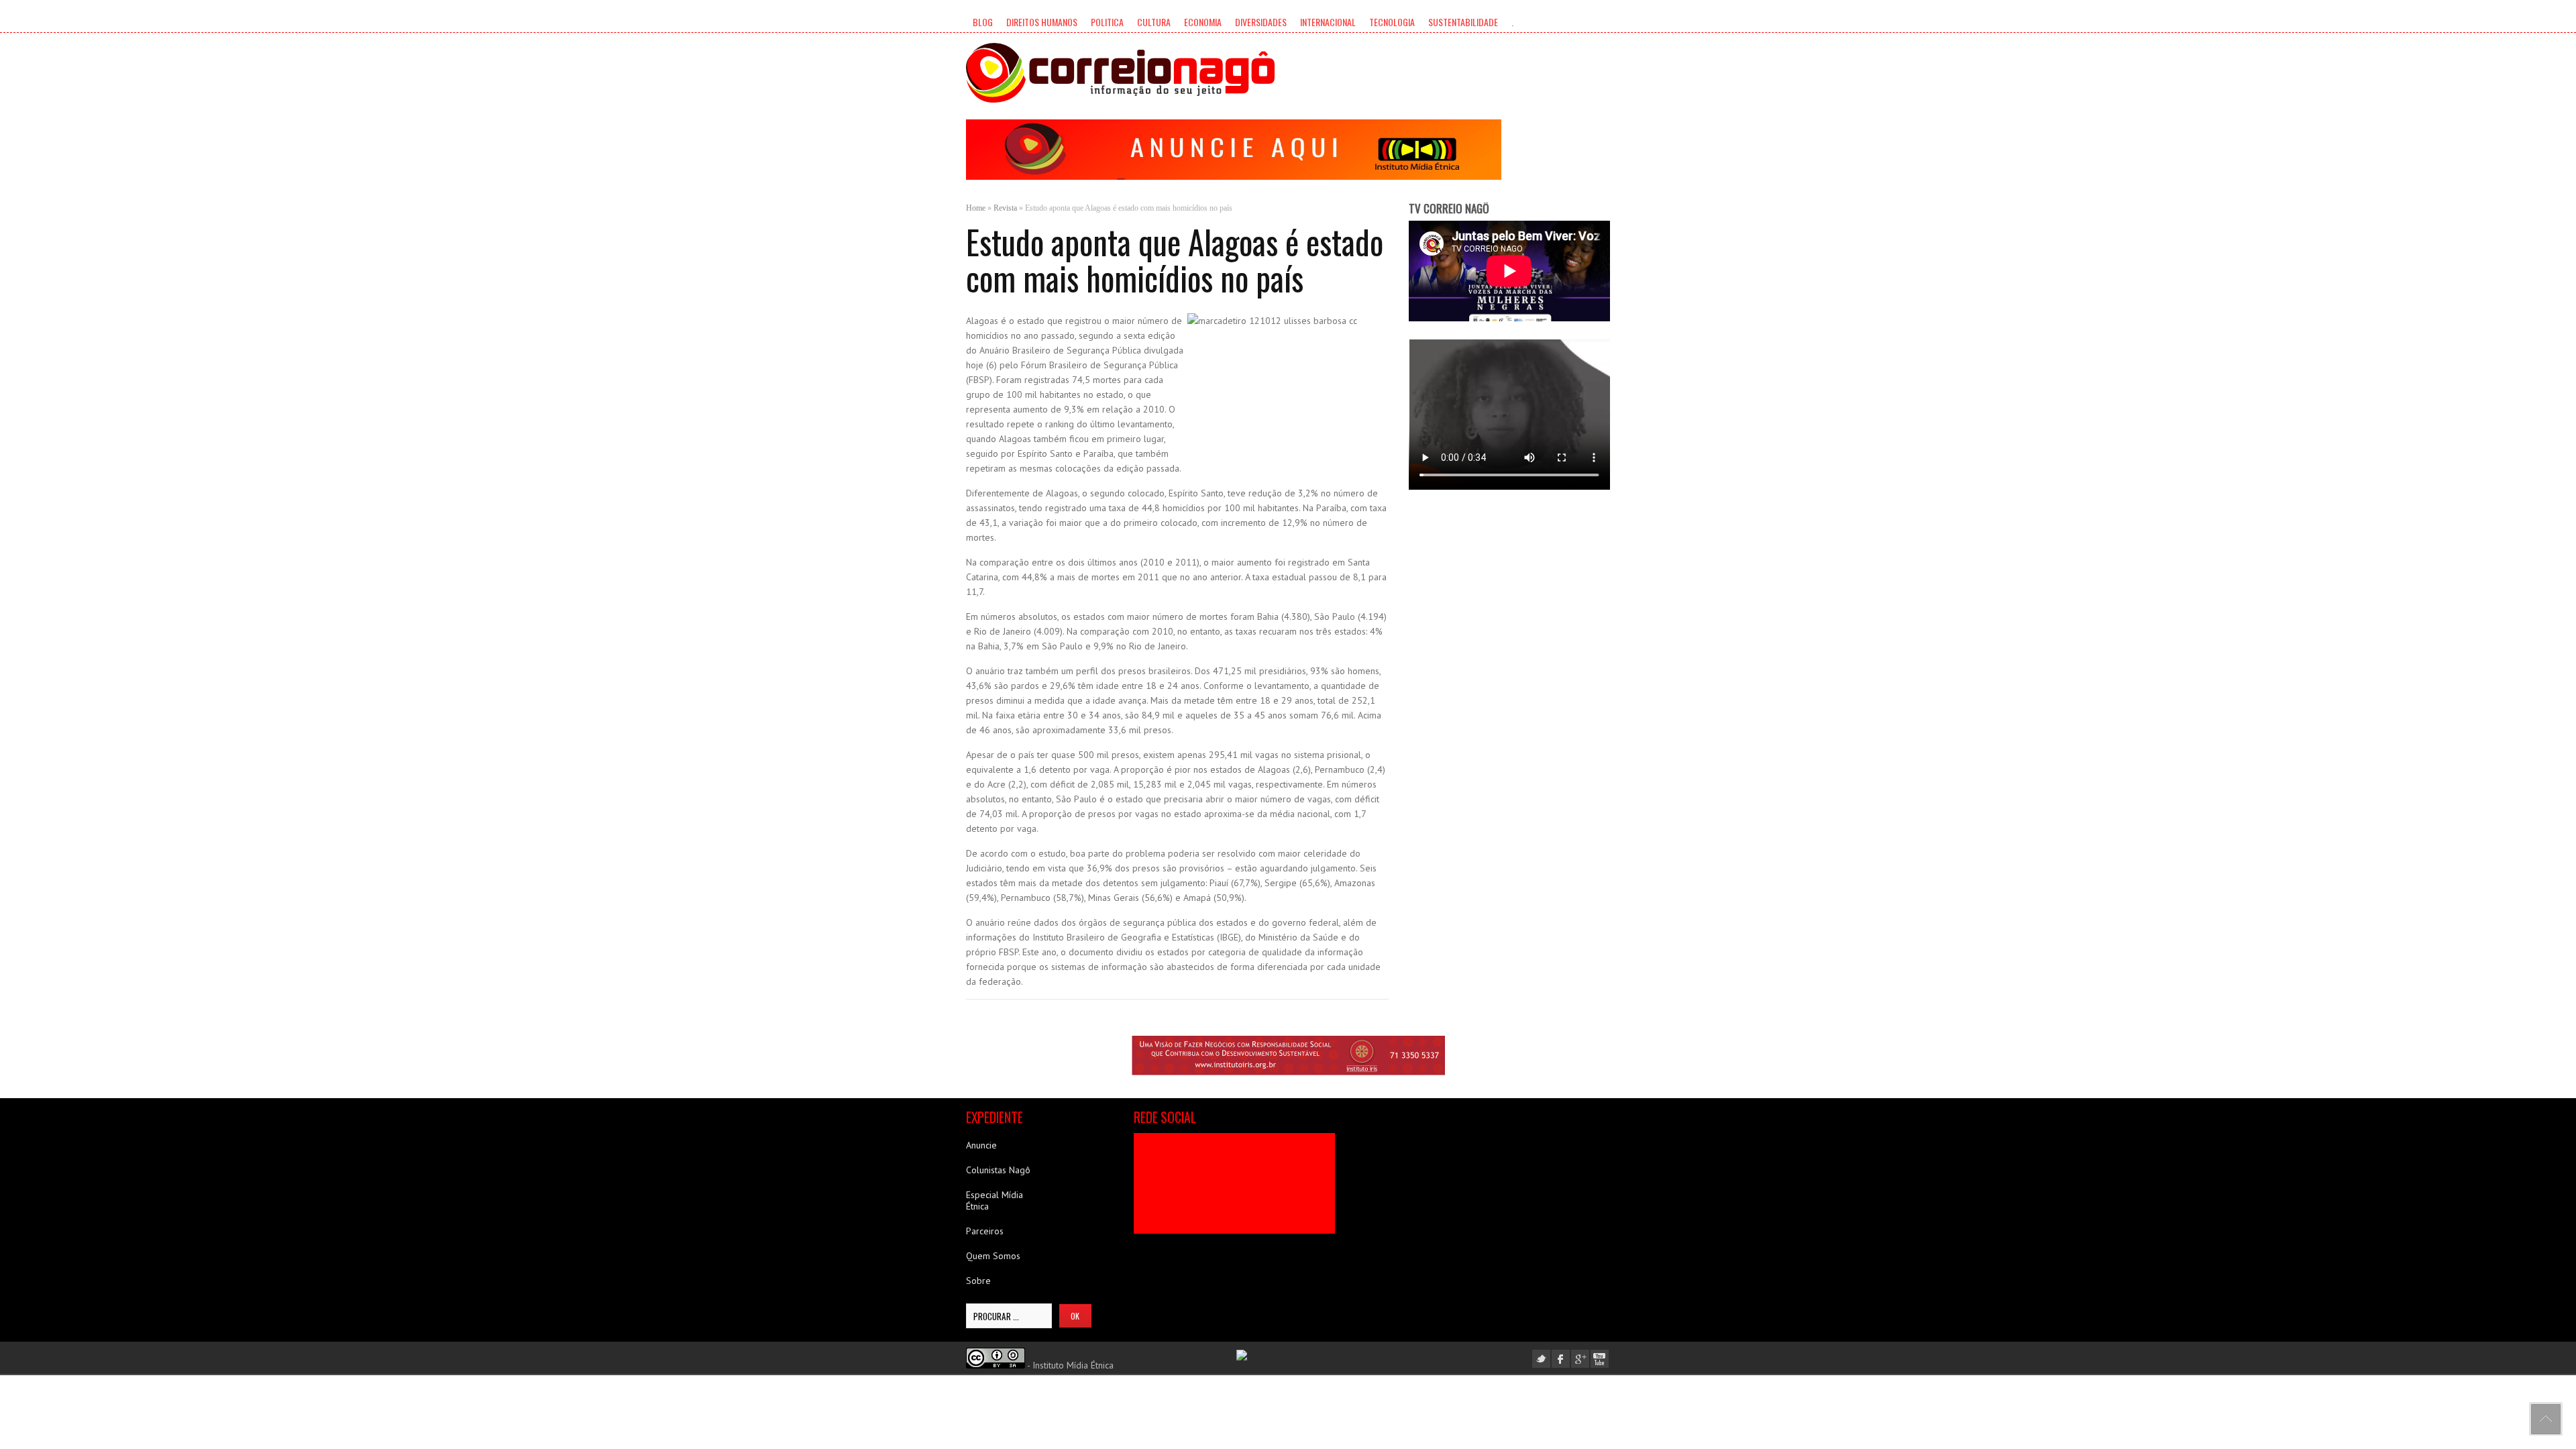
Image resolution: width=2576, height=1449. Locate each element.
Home (976, 208)
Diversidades (1261, 22)
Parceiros (985, 1231)
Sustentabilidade (1463, 22)
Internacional (1328, 22)
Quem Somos (993, 1256)
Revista (1005, 208)
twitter (1541, 1359)
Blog (983, 22)
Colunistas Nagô (998, 1170)
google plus (1580, 1359)
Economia (1203, 22)
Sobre (978, 1281)
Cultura (1154, 22)
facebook (1561, 1359)
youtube (1600, 1359)
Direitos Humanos (1042, 22)
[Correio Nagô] (1120, 73)
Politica (1107, 22)
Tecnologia (1392, 22)
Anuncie (981, 1145)
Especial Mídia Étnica (995, 1200)
